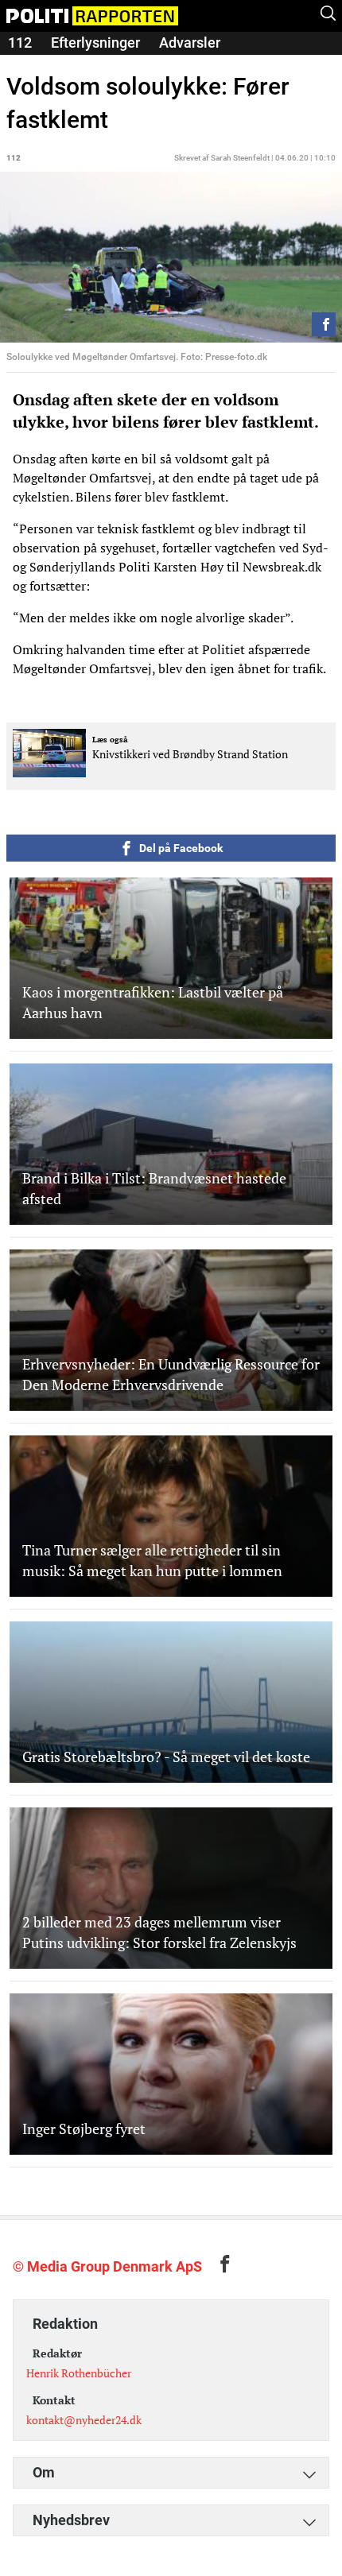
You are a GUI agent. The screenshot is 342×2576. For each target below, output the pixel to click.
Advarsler (190, 43)
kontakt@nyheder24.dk (84, 2420)
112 (20, 43)
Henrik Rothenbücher (79, 2373)
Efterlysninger (95, 43)
